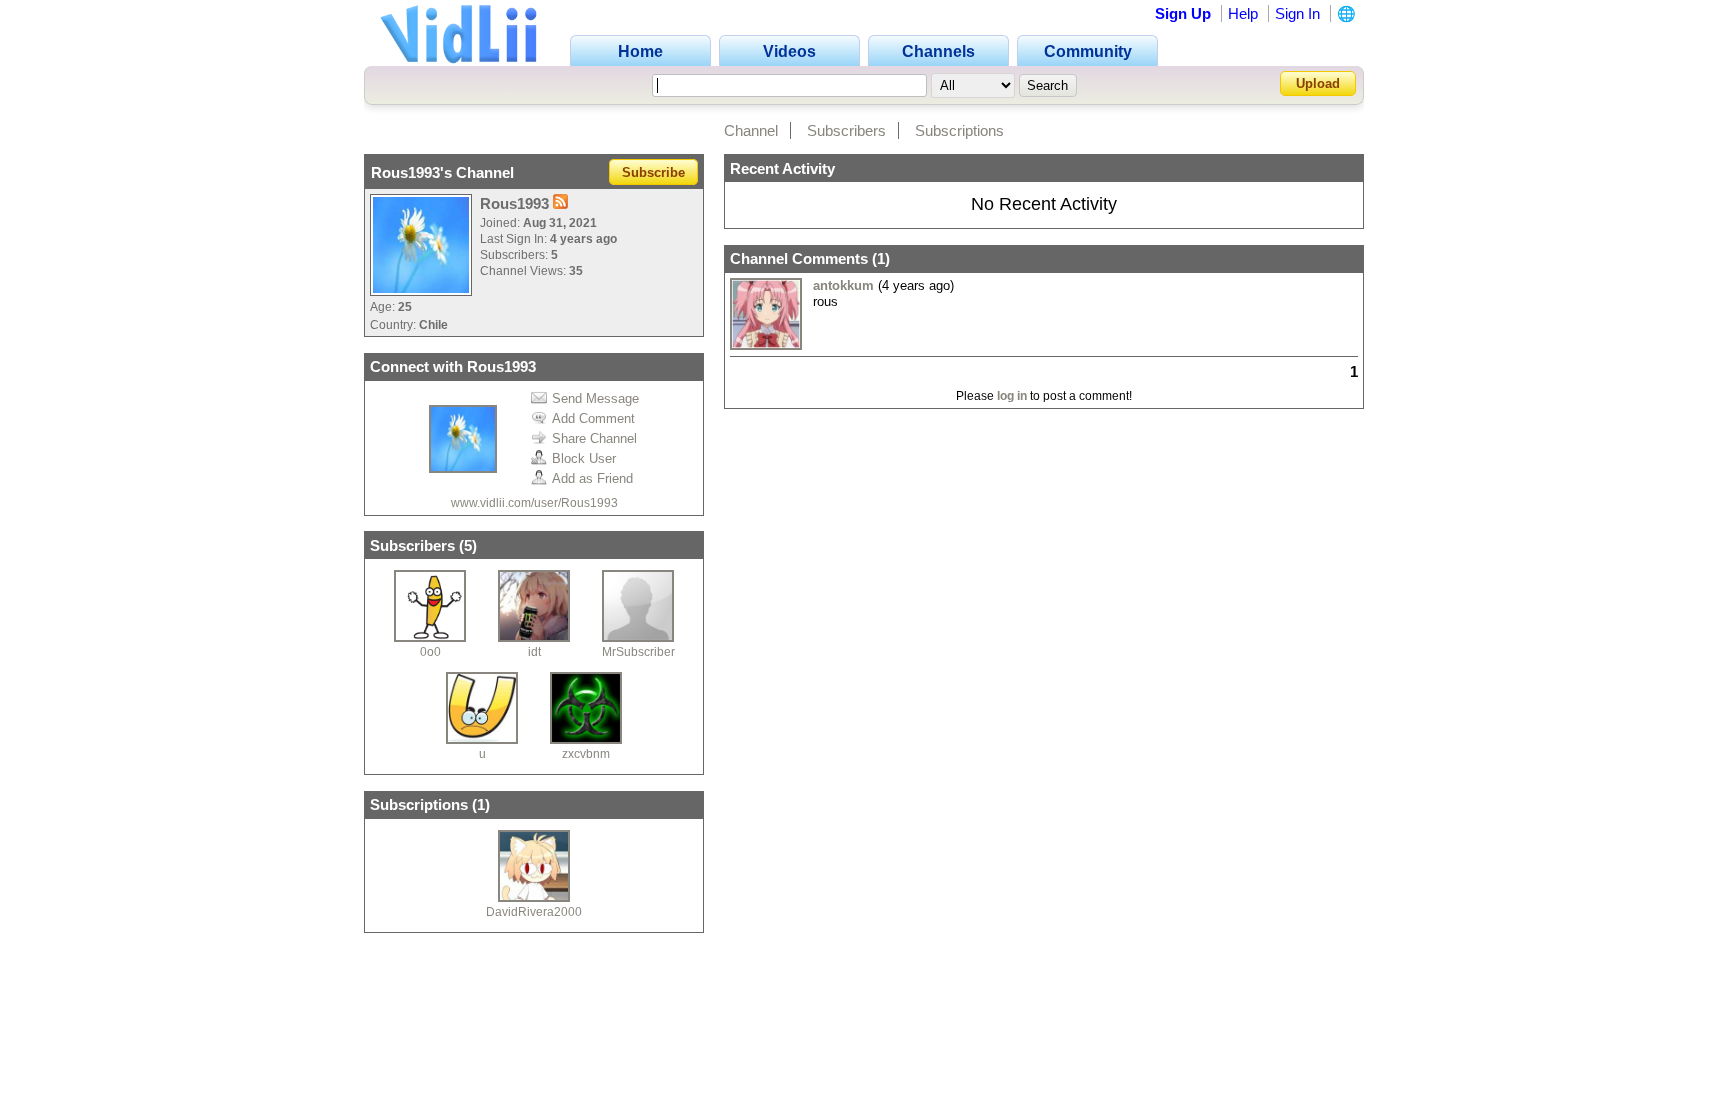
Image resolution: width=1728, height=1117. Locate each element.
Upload (1318, 83)
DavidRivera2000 (534, 912)
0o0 (430, 652)
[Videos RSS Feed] (560, 203)
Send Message (595, 398)
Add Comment (593, 418)
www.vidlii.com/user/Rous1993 (534, 503)
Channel (751, 130)
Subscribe (653, 172)
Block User (584, 458)
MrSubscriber (638, 652)
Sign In (1297, 13)
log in (1012, 396)
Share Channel (594, 438)
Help (1243, 13)
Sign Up (1183, 13)
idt (534, 652)
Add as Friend (592, 478)
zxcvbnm (586, 754)
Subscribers (846, 130)
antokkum (843, 285)
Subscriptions (959, 130)
